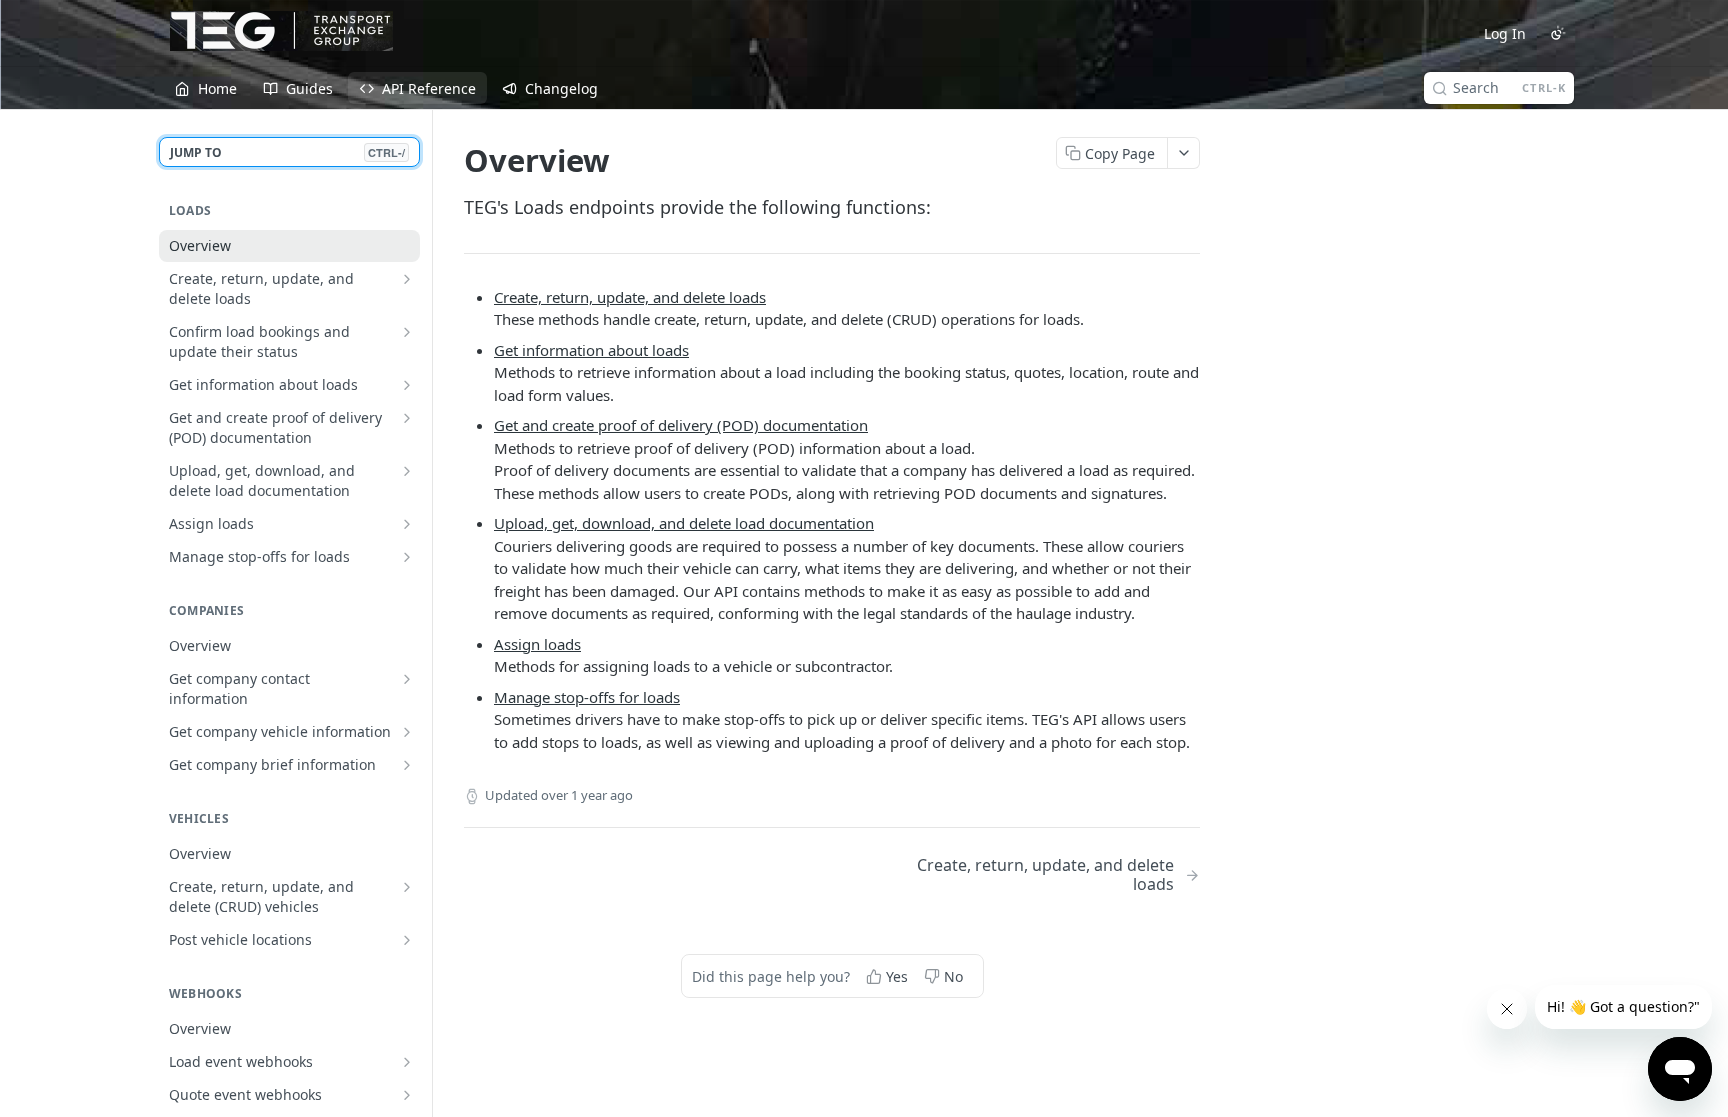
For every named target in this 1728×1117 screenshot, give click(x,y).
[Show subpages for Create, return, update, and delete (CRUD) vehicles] (407, 887)
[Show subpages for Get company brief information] (407, 765)
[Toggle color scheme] (1558, 33)
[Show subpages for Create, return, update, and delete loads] (407, 279)
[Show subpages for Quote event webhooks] (407, 1095)
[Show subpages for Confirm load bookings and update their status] (407, 332)
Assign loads (537, 644)
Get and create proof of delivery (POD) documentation (681, 425)
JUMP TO (287, 152)
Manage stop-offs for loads (587, 697)
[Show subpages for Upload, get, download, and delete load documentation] (407, 471)
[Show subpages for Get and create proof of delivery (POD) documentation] (407, 418)
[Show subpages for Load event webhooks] (407, 1062)
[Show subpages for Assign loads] (407, 524)
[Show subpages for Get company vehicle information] (407, 732)
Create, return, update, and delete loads (630, 297)
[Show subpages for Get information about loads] (407, 385)
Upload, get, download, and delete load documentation (684, 523)
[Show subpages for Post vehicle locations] (407, 940)
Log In (1505, 33)
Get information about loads (591, 350)
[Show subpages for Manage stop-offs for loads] (407, 557)
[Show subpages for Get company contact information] (407, 679)
